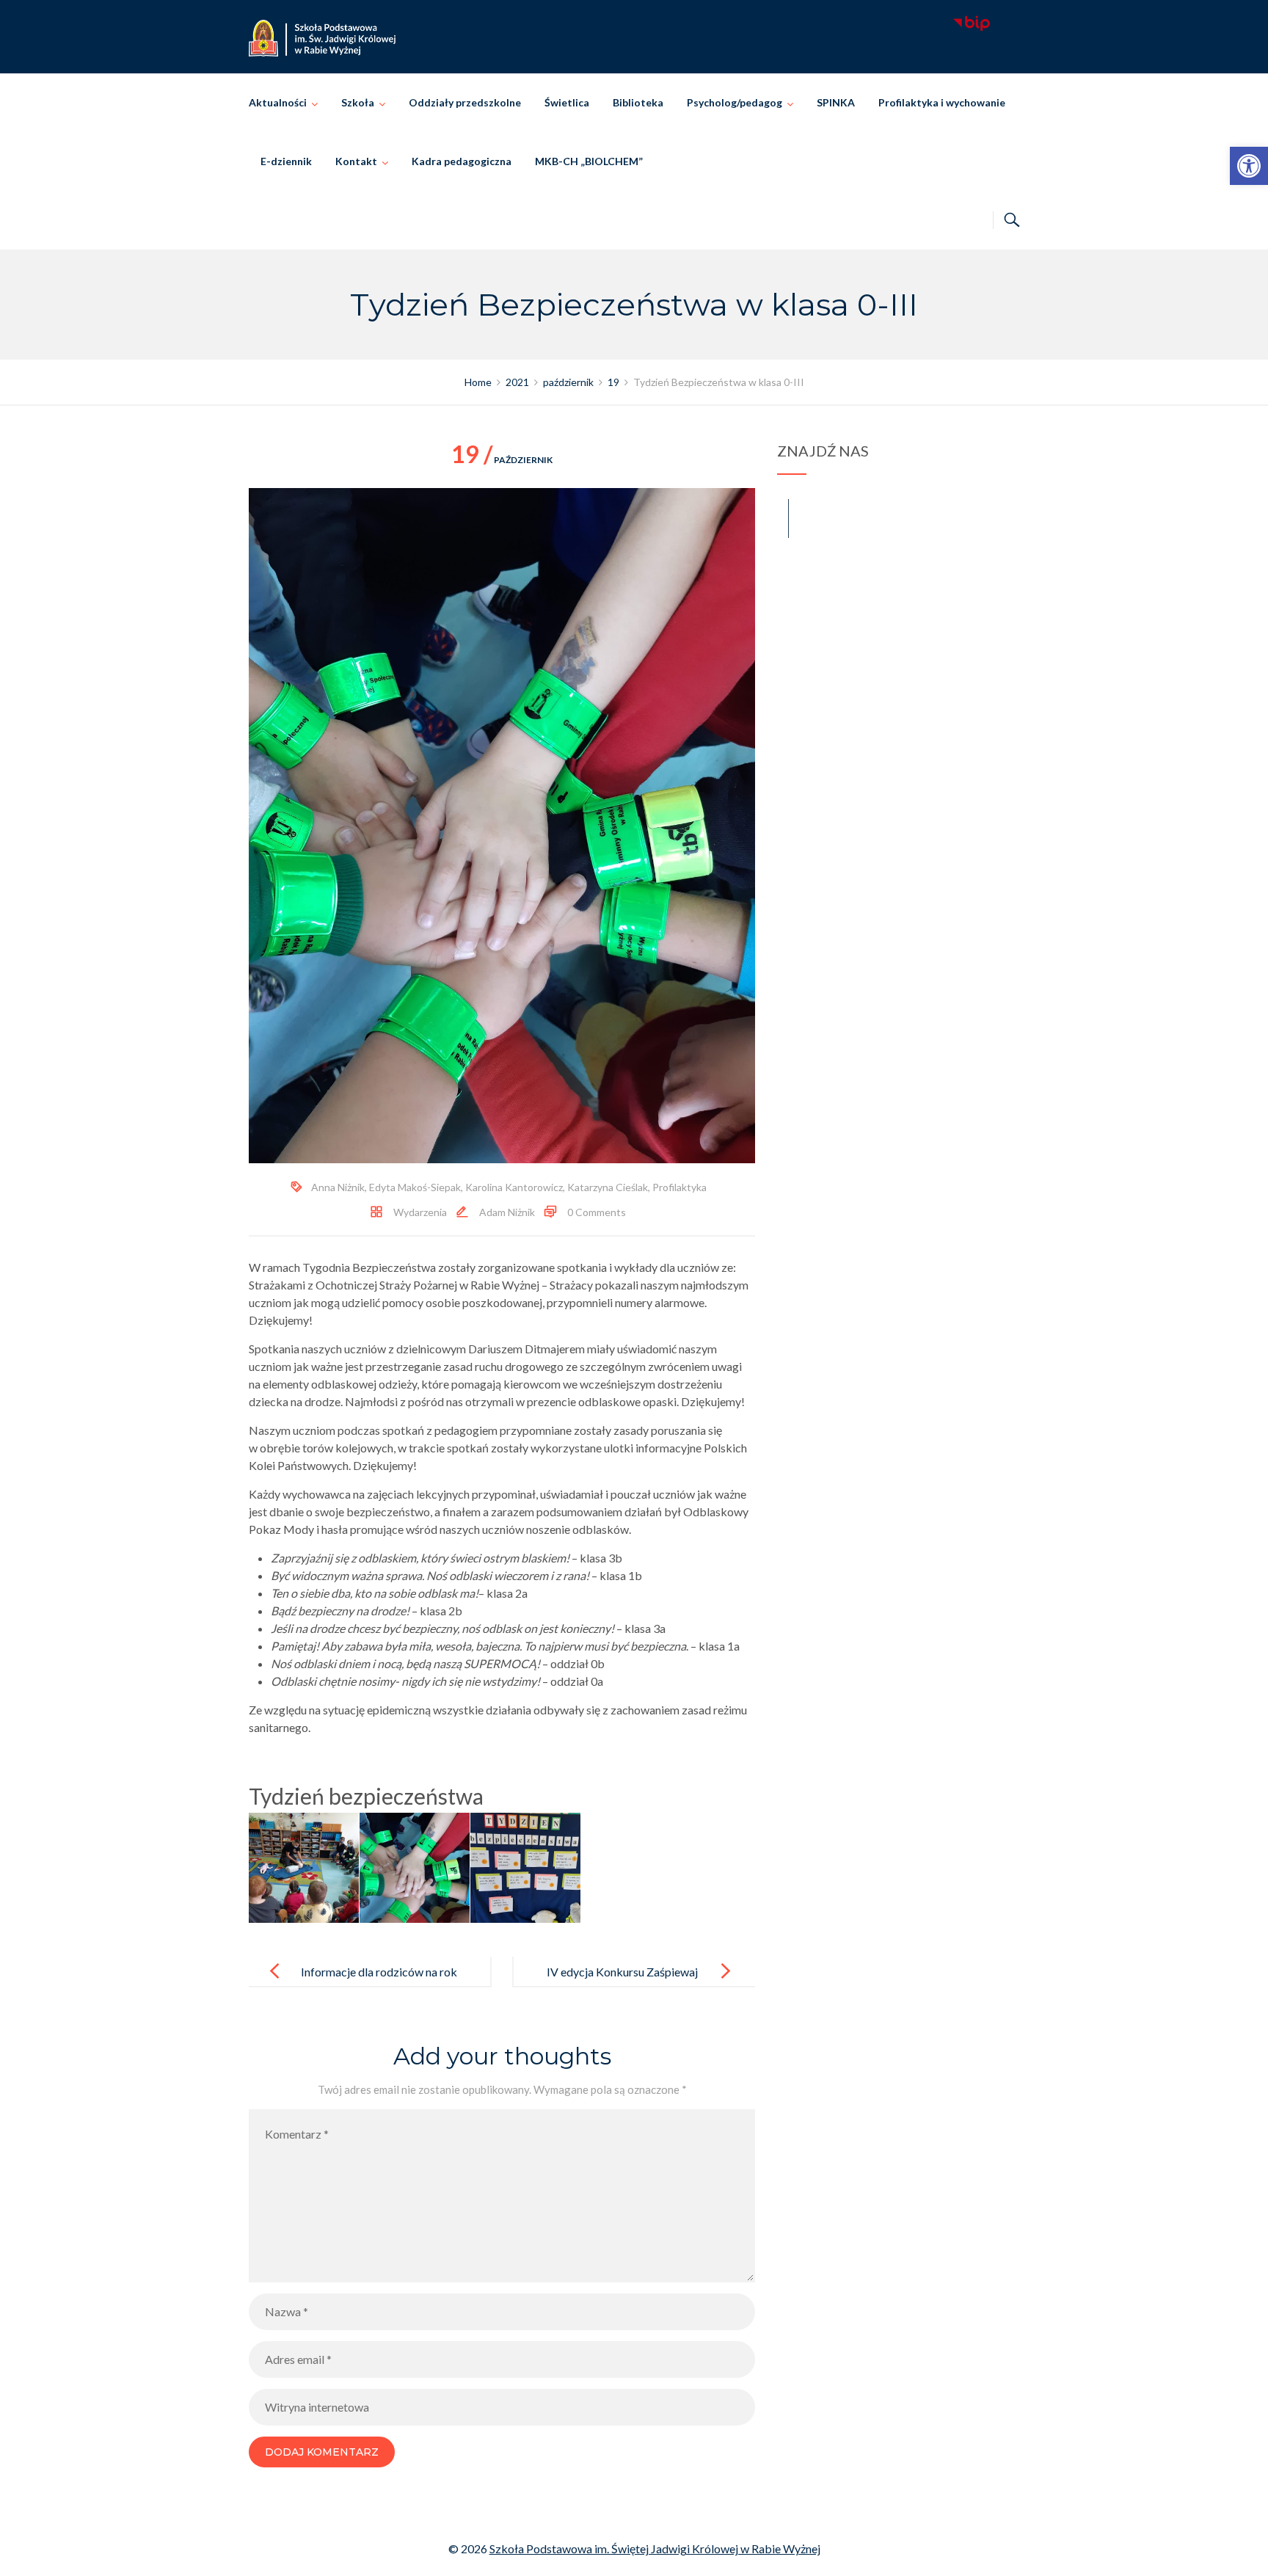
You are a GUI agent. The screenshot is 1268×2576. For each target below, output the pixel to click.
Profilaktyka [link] (679, 1187)
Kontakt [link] (356, 161)
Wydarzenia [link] (420, 1212)
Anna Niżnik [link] (338, 1187)
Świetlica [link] (567, 102)
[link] (1249, 166)
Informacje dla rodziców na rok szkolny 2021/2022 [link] (379, 1983)
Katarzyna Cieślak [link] (608, 1187)
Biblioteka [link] (638, 102)
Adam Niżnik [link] (507, 1212)
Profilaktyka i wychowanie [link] (942, 102)
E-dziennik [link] (286, 161)
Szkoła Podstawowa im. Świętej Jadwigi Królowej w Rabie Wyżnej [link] (655, 2548)
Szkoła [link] (358, 102)
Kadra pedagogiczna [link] (462, 161)
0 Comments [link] (597, 1212)
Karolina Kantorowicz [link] (514, 1187)
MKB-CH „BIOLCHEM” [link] (589, 161)
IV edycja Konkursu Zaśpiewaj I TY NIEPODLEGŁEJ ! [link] (622, 1983)
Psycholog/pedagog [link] (735, 102)
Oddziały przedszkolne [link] (465, 102)
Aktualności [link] (278, 102)
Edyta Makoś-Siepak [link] (415, 1187)
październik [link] (502, 460)
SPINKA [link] (836, 102)
